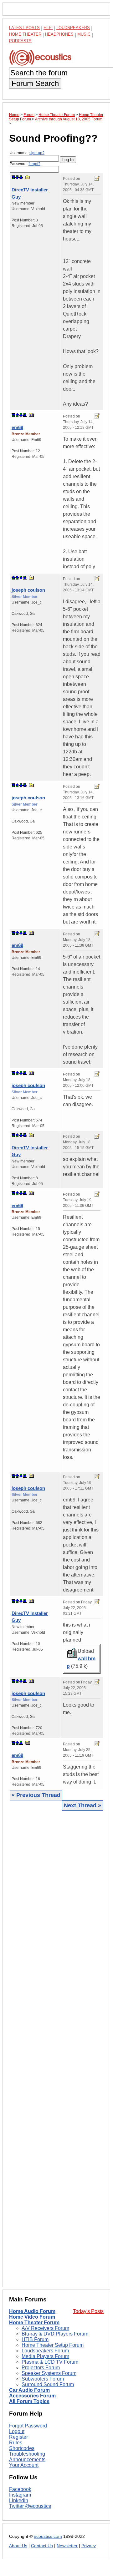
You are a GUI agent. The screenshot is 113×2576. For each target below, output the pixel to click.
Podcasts (20, 41)
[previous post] (17, 415)
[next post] (17, 177)
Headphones (59, 34)
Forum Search (35, 83)
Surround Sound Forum (48, 2384)
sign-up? (37, 153)
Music (84, 34)
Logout (17, 2431)
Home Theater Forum (34, 2323)
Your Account (24, 2465)
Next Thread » (82, 1805)
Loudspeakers (73, 28)
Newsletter (67, 2546)
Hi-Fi (48, 28)
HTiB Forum (35, 2339)
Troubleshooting (27, 2454)
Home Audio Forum (32, 2311)
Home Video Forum (32, 2317)
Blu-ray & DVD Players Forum (55, 2334)
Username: (27, 153)
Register (18, 2437)
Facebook (20, 2489)
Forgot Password (28, 2426)
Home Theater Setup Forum (53, 2345)
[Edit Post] (97, 178)
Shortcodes (22, 2448)
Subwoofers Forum (43, 2379)
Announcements (27, 2460)
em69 (17, 427)
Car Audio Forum (29, 2390)
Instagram (20, 2495)
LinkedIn (19, 2500)
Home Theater (25, 34)
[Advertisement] (56, 2048)
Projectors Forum (41, 2368)
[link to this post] (28, 177)
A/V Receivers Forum (45, 2328)
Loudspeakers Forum (45, 2351)
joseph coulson (28, 590)
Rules (16, 2443)
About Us (18, 2546)
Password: (25, 164)
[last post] (21, 177)
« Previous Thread (36, 1795)
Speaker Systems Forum (49, 2373)
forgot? (34, 164)
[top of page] (13, 177)
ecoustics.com (48, 2536)
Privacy (89, 2546)
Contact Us (42, 2546)
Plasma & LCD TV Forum (50, 2362)
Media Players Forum (45, 2356)
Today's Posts (88, 2311)
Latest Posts (24, 28)
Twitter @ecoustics (30, 2506)
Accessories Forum (32, 2396)
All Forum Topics (29, 2401)
